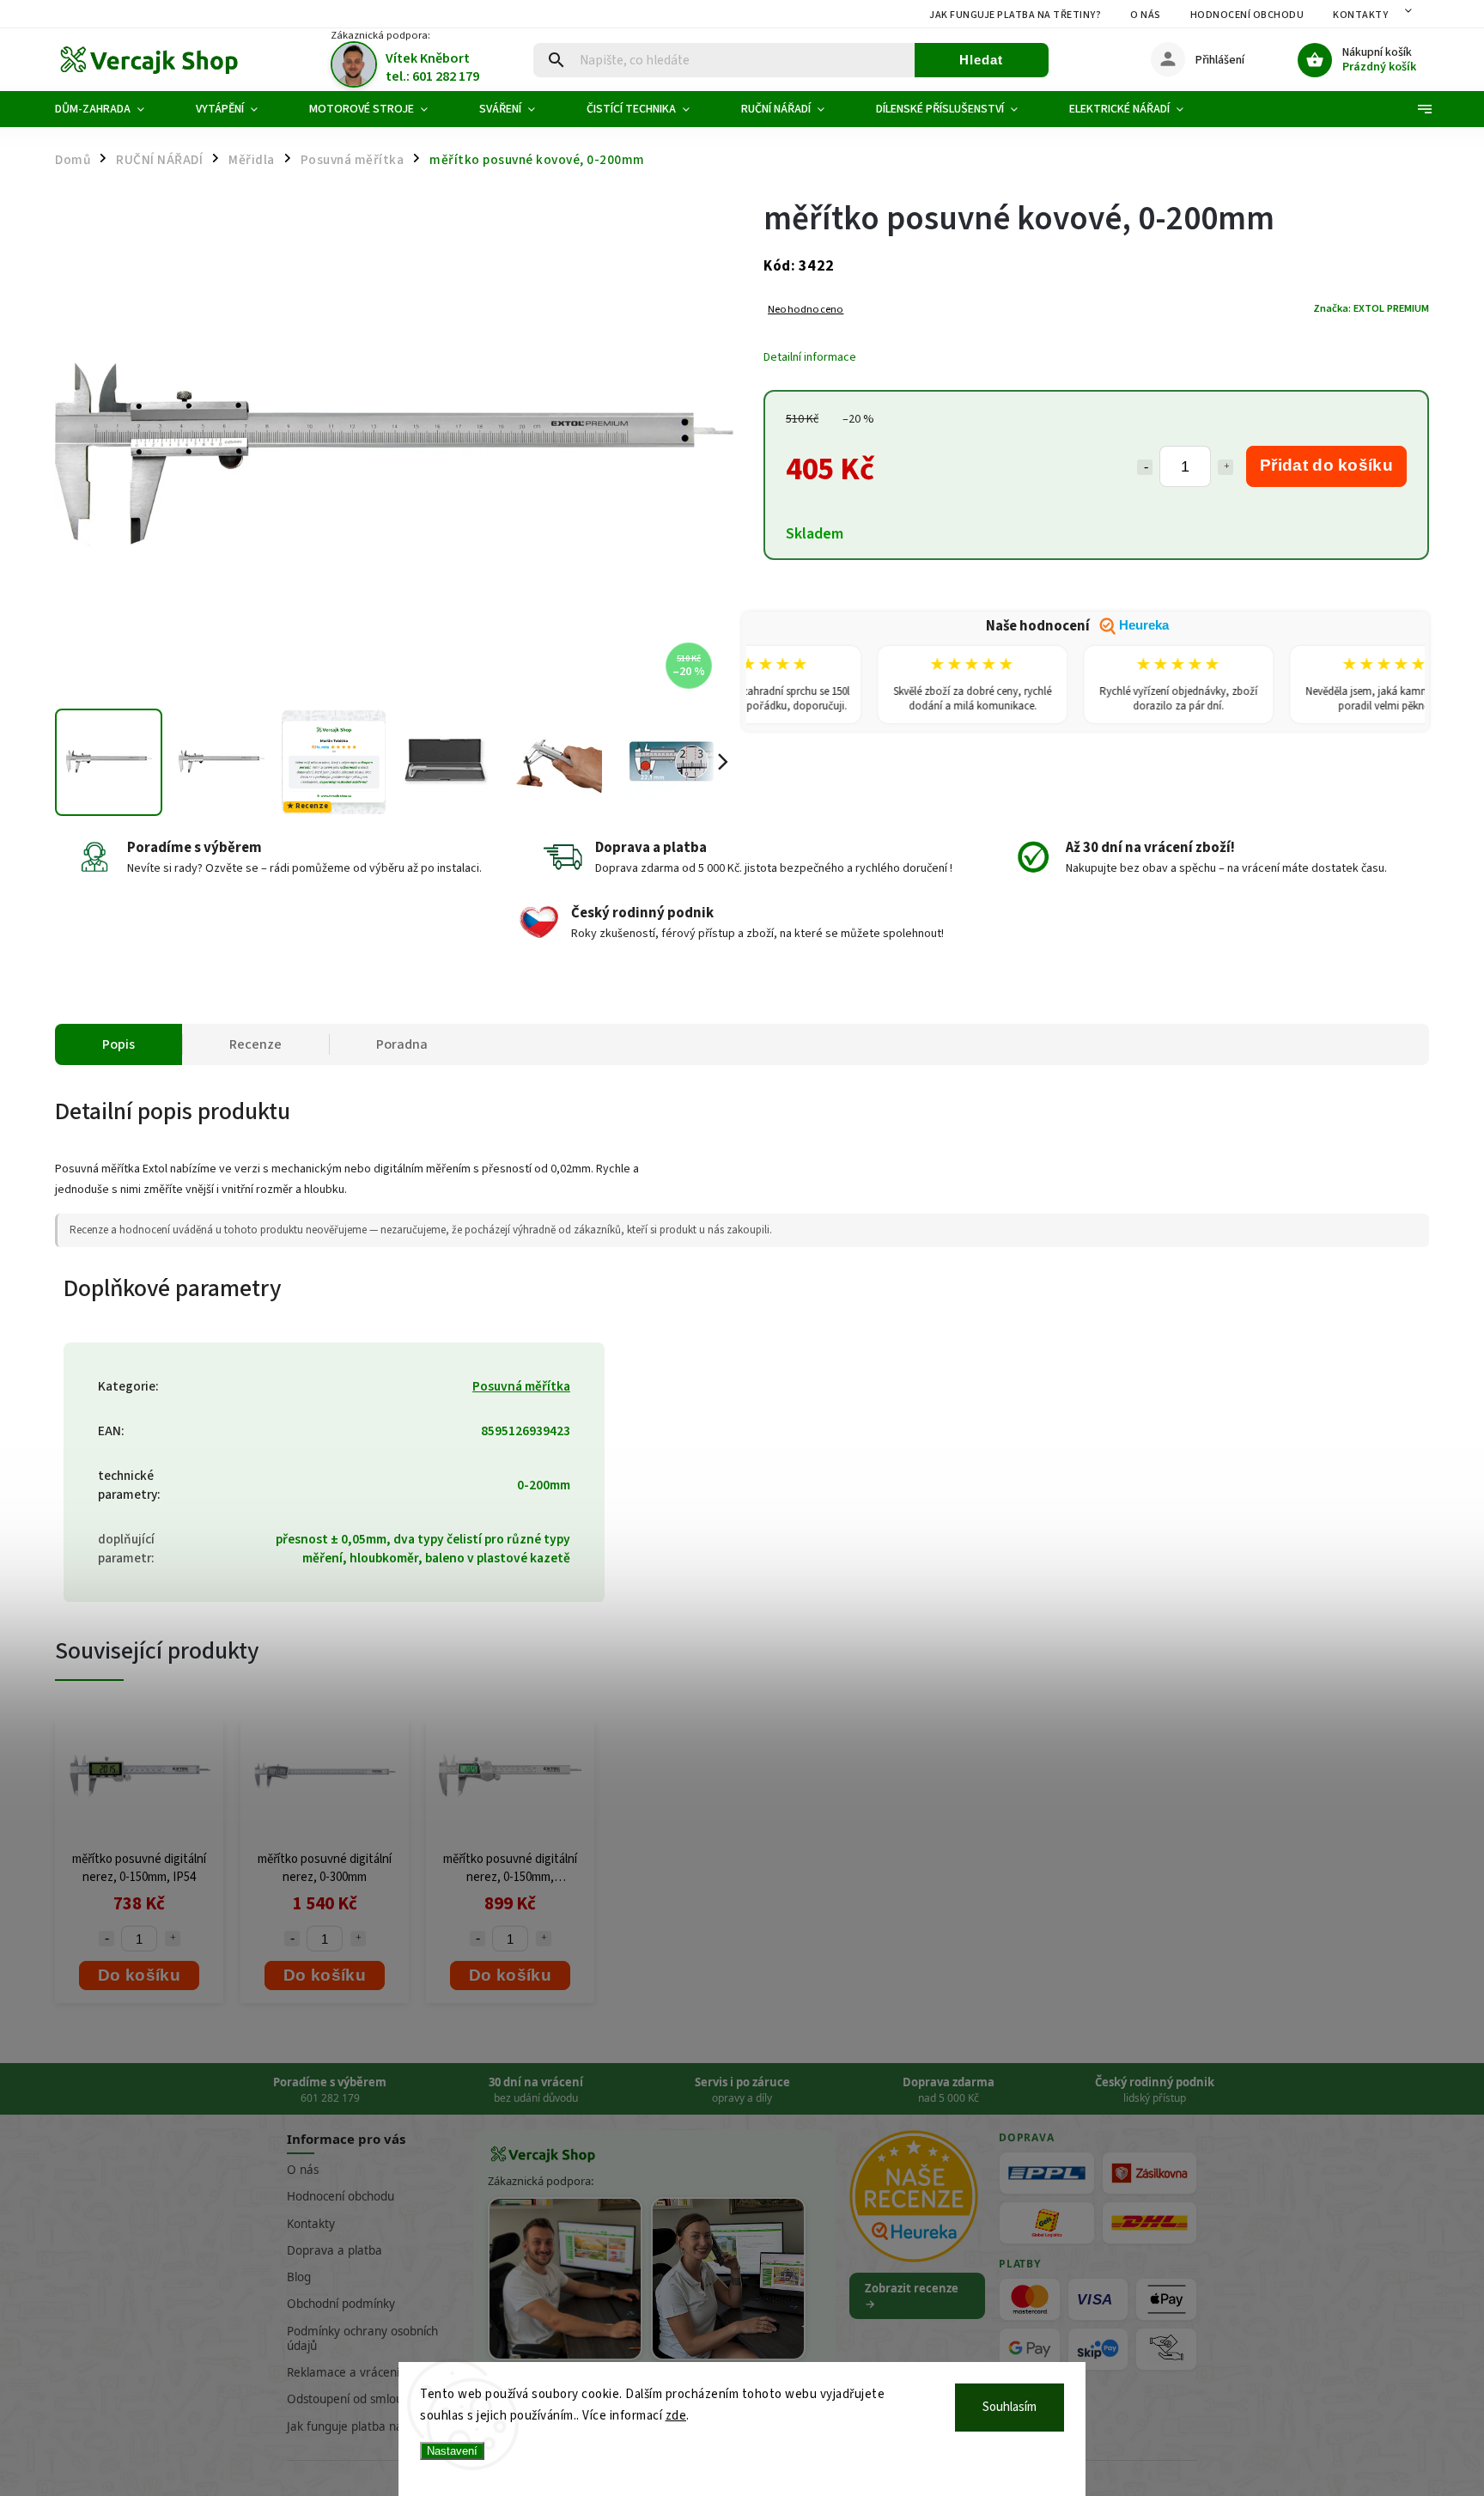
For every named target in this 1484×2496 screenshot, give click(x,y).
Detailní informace (810, 357)
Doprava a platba (335, 2250)
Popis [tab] (119, 1044)
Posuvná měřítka (521, 1386)
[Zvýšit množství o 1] (1226, 467)
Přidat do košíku (1326, 465)
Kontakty (1360, 15)
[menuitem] (113, 109)
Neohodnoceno (806, 310)
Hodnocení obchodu (1247, 15)
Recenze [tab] (255, 1044)
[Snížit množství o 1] (1145, 467)
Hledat (981, 60)
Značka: (1371, 308)
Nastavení (452, 2451)
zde (676, 2416)
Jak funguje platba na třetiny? (1015, 15)
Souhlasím (1010, 2407)
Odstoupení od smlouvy (351, 2399)
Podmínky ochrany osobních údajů (362, 2338)
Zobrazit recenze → (912, 2296)
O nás (1146, 15)
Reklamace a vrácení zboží (358, 2372)
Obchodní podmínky (341, 2304)
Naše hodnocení (1077, 626)
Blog (299, 2277)
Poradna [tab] (402, 1044)
